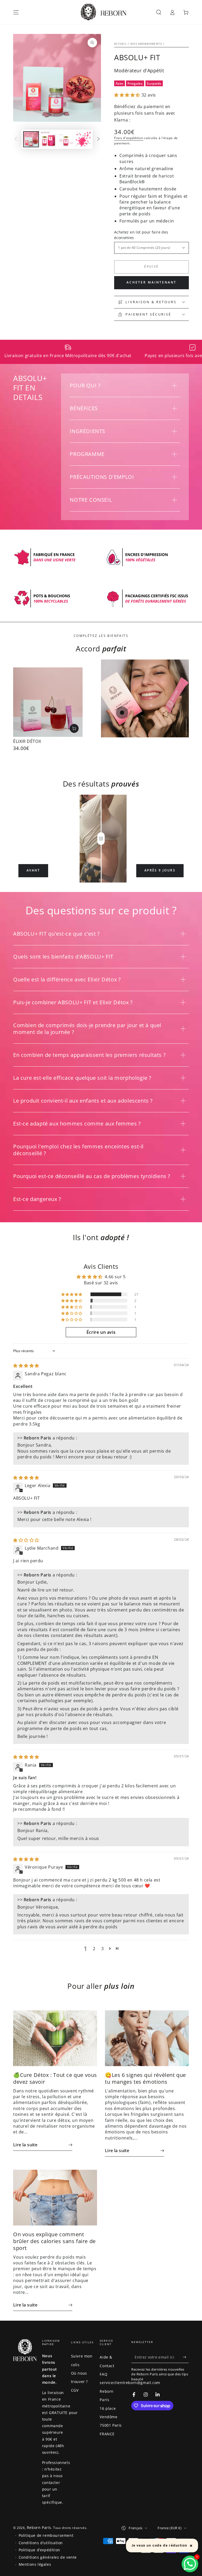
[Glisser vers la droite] (98, 139)
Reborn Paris (39, 2527)
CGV (75, 2390)
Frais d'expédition (129, 138)
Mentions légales (35, 2564)
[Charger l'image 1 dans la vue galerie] (31, 139)
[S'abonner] (186, 2357)
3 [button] (103, 1949)
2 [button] (94, 1949)
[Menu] (16, 12)
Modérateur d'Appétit (139, 70)
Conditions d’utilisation (41, 2543)
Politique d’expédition (39, 2550)
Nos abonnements (146, 44)
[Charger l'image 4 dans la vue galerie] (83, 139)
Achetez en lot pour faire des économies (141, 235)
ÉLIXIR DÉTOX (27, 741)
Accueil (120, 44)
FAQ (103, 2374)
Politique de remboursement (46, 2535)
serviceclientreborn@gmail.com (130, 2383)
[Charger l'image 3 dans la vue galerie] (66, 139)
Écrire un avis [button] (101, 1332)
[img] (26, 1366)
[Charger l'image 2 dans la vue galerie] (48, 139)
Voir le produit (74, 728)
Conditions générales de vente (48, 2557)
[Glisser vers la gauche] (16, 139)
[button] (159, 12)
